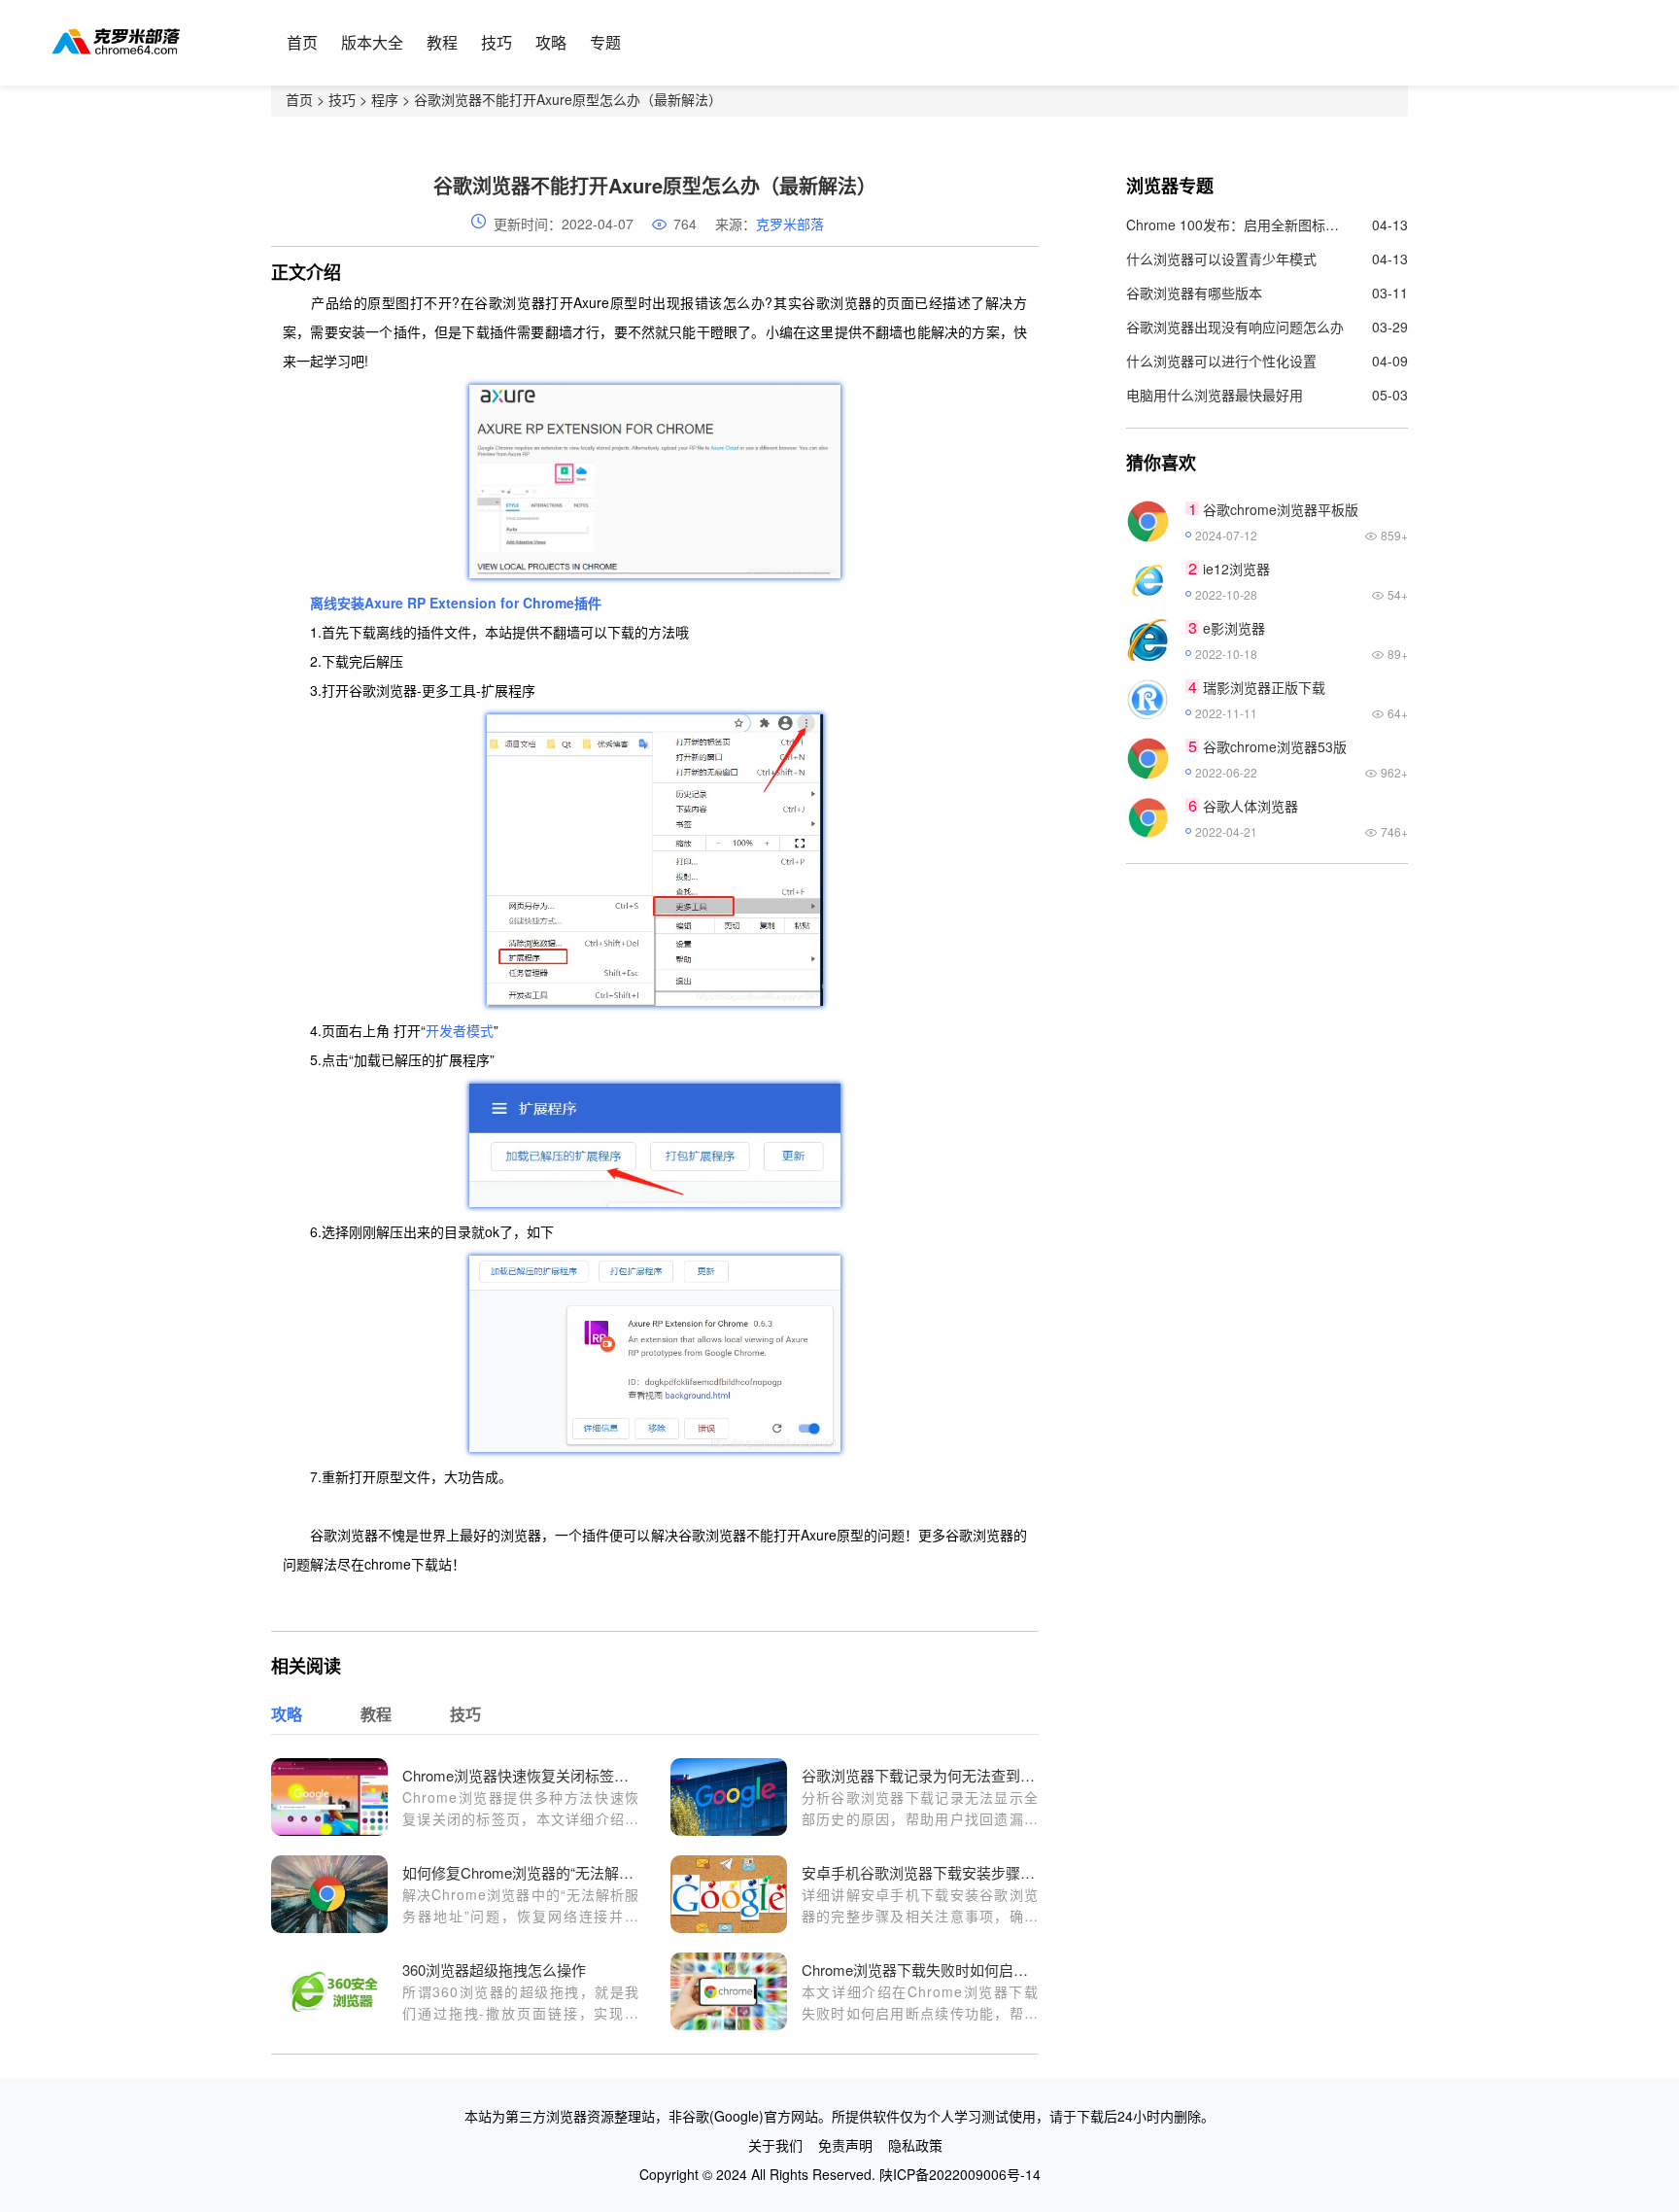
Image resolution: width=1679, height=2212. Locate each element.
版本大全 (372, 42)
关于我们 (775, 2145)
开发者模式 (460, 1030)
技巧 (497, 42)
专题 (605, 42)
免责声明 (845, 2145)
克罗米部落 (790, 224)
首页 (302, 42)
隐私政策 (915, 2145)
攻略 (551, 42)
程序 (385, 99)
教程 (442, 42)
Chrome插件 (562, 603)
